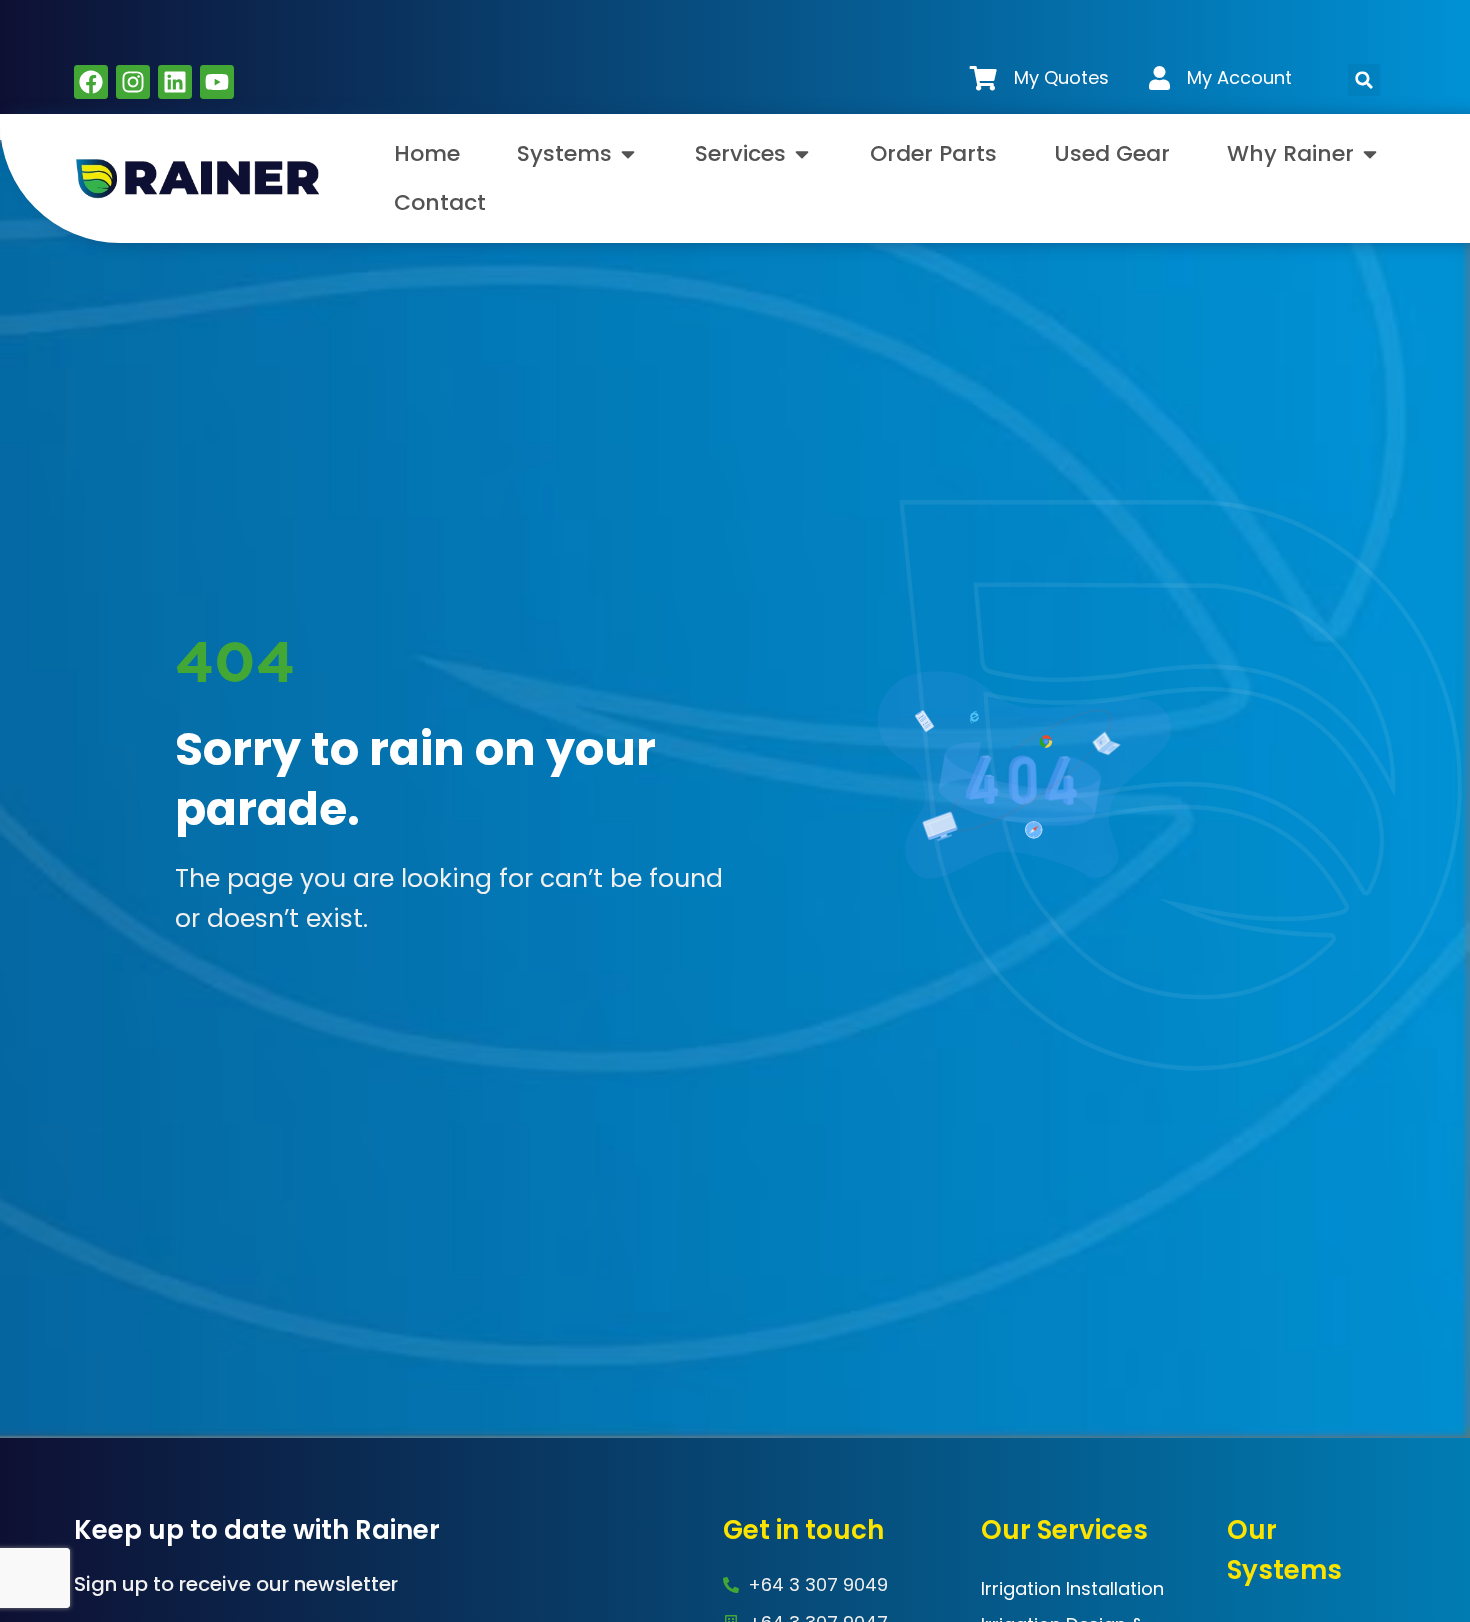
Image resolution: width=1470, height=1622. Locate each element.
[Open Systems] (628, 153)
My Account (1239, 77)
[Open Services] (802, 153)
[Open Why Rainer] (1370, 153)
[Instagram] (133, 82)
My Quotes (1061, 77)
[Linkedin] (175, 82)
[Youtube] (217, 82)
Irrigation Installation (1072, 1588)
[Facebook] (91, 82)
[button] (1364, 80)
